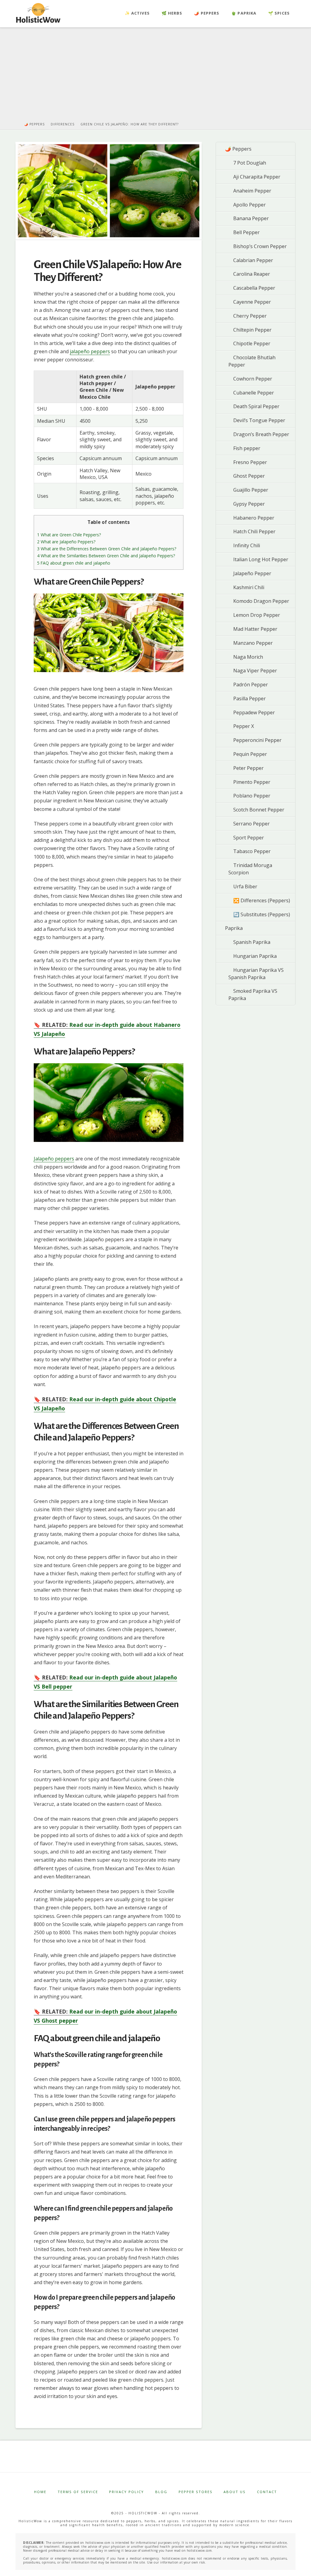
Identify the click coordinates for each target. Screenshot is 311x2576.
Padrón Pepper (251, 685)
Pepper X (244, 726)
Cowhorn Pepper (253, 379)
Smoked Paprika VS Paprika (253, 995)
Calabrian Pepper (253, 260)
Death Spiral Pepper (256, 406)
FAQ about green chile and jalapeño (74, 563)
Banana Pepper (251, 218)
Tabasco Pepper (252, 851)
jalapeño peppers (90, 351)
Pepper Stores (196, 2492)
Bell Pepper (246, 232)
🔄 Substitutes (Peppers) (262, 914)
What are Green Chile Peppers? (69, 535)
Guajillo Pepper (251, 490)
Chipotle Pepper (252, 343)
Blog (161, 2492)
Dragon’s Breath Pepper (261, 434)
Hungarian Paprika (255, 956)
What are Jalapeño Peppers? (66, 542)
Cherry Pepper (250, 316)
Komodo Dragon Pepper (261, 601)
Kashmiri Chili (249, 587)
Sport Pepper (249, 838)
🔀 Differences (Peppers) (262, 900)
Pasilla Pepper (249, 699)
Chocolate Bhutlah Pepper (252, 361)
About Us (235, 2492)
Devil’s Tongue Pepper (259, 420)
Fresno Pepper (250, 462)
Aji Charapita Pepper (257, 177)
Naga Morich (248, 657)
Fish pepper (247, 448)
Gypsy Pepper (249, 504)
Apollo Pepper (249, 205)
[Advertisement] (155, 77)
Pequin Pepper (250, 754)
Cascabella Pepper (254, 288)
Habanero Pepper (254, 518)
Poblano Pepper (252, 796)
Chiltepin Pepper (252, 330)
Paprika (234, 928)
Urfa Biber (245, 887)
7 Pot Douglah (250, 163)
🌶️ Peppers (238, 149)
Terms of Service (78, 2492)
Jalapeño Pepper (252, 573)
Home (40, 2492)
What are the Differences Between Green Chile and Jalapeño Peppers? (107, 549)
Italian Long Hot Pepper (261, 559)
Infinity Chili (247, 545)
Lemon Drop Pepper (257, 615)
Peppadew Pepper (254, 712)
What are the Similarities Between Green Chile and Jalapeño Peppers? (106, 556)
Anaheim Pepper (252, 191)
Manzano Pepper (253, 643)
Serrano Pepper (251, 824)
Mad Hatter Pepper (255, 629)
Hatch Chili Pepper (254, 531)
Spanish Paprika (252, 942)
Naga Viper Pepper (255, 671)
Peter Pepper (248, 768)
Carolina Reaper (252, 274)
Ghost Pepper (249, 476)
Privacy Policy (126, 2492)
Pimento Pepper (252, 782)
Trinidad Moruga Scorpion (250, 869)
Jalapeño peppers (54, 1159)
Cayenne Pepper (252, 302)
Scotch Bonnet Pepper (259, 810)
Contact (267, 2492)
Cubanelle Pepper (254, 393)
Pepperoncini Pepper (257, 740)
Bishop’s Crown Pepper (260, 246)
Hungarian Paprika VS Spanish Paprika (256, 974)
